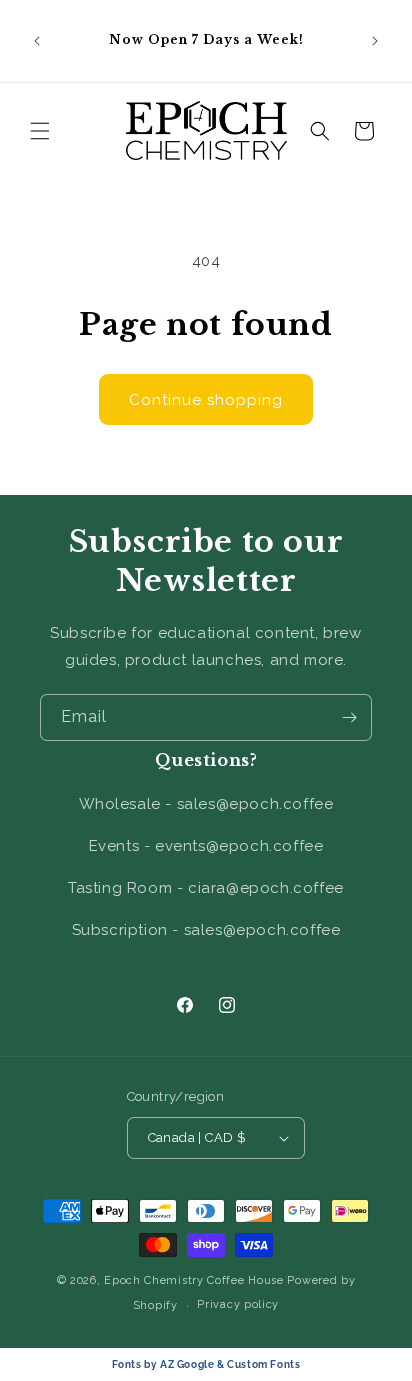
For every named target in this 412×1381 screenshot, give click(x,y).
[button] (40, 131)
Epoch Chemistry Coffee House (194, 1280)
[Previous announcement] (37, 41)
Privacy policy (238, 1304)
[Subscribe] (349, 717)
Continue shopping (206, 400)
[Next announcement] (375, 41)
